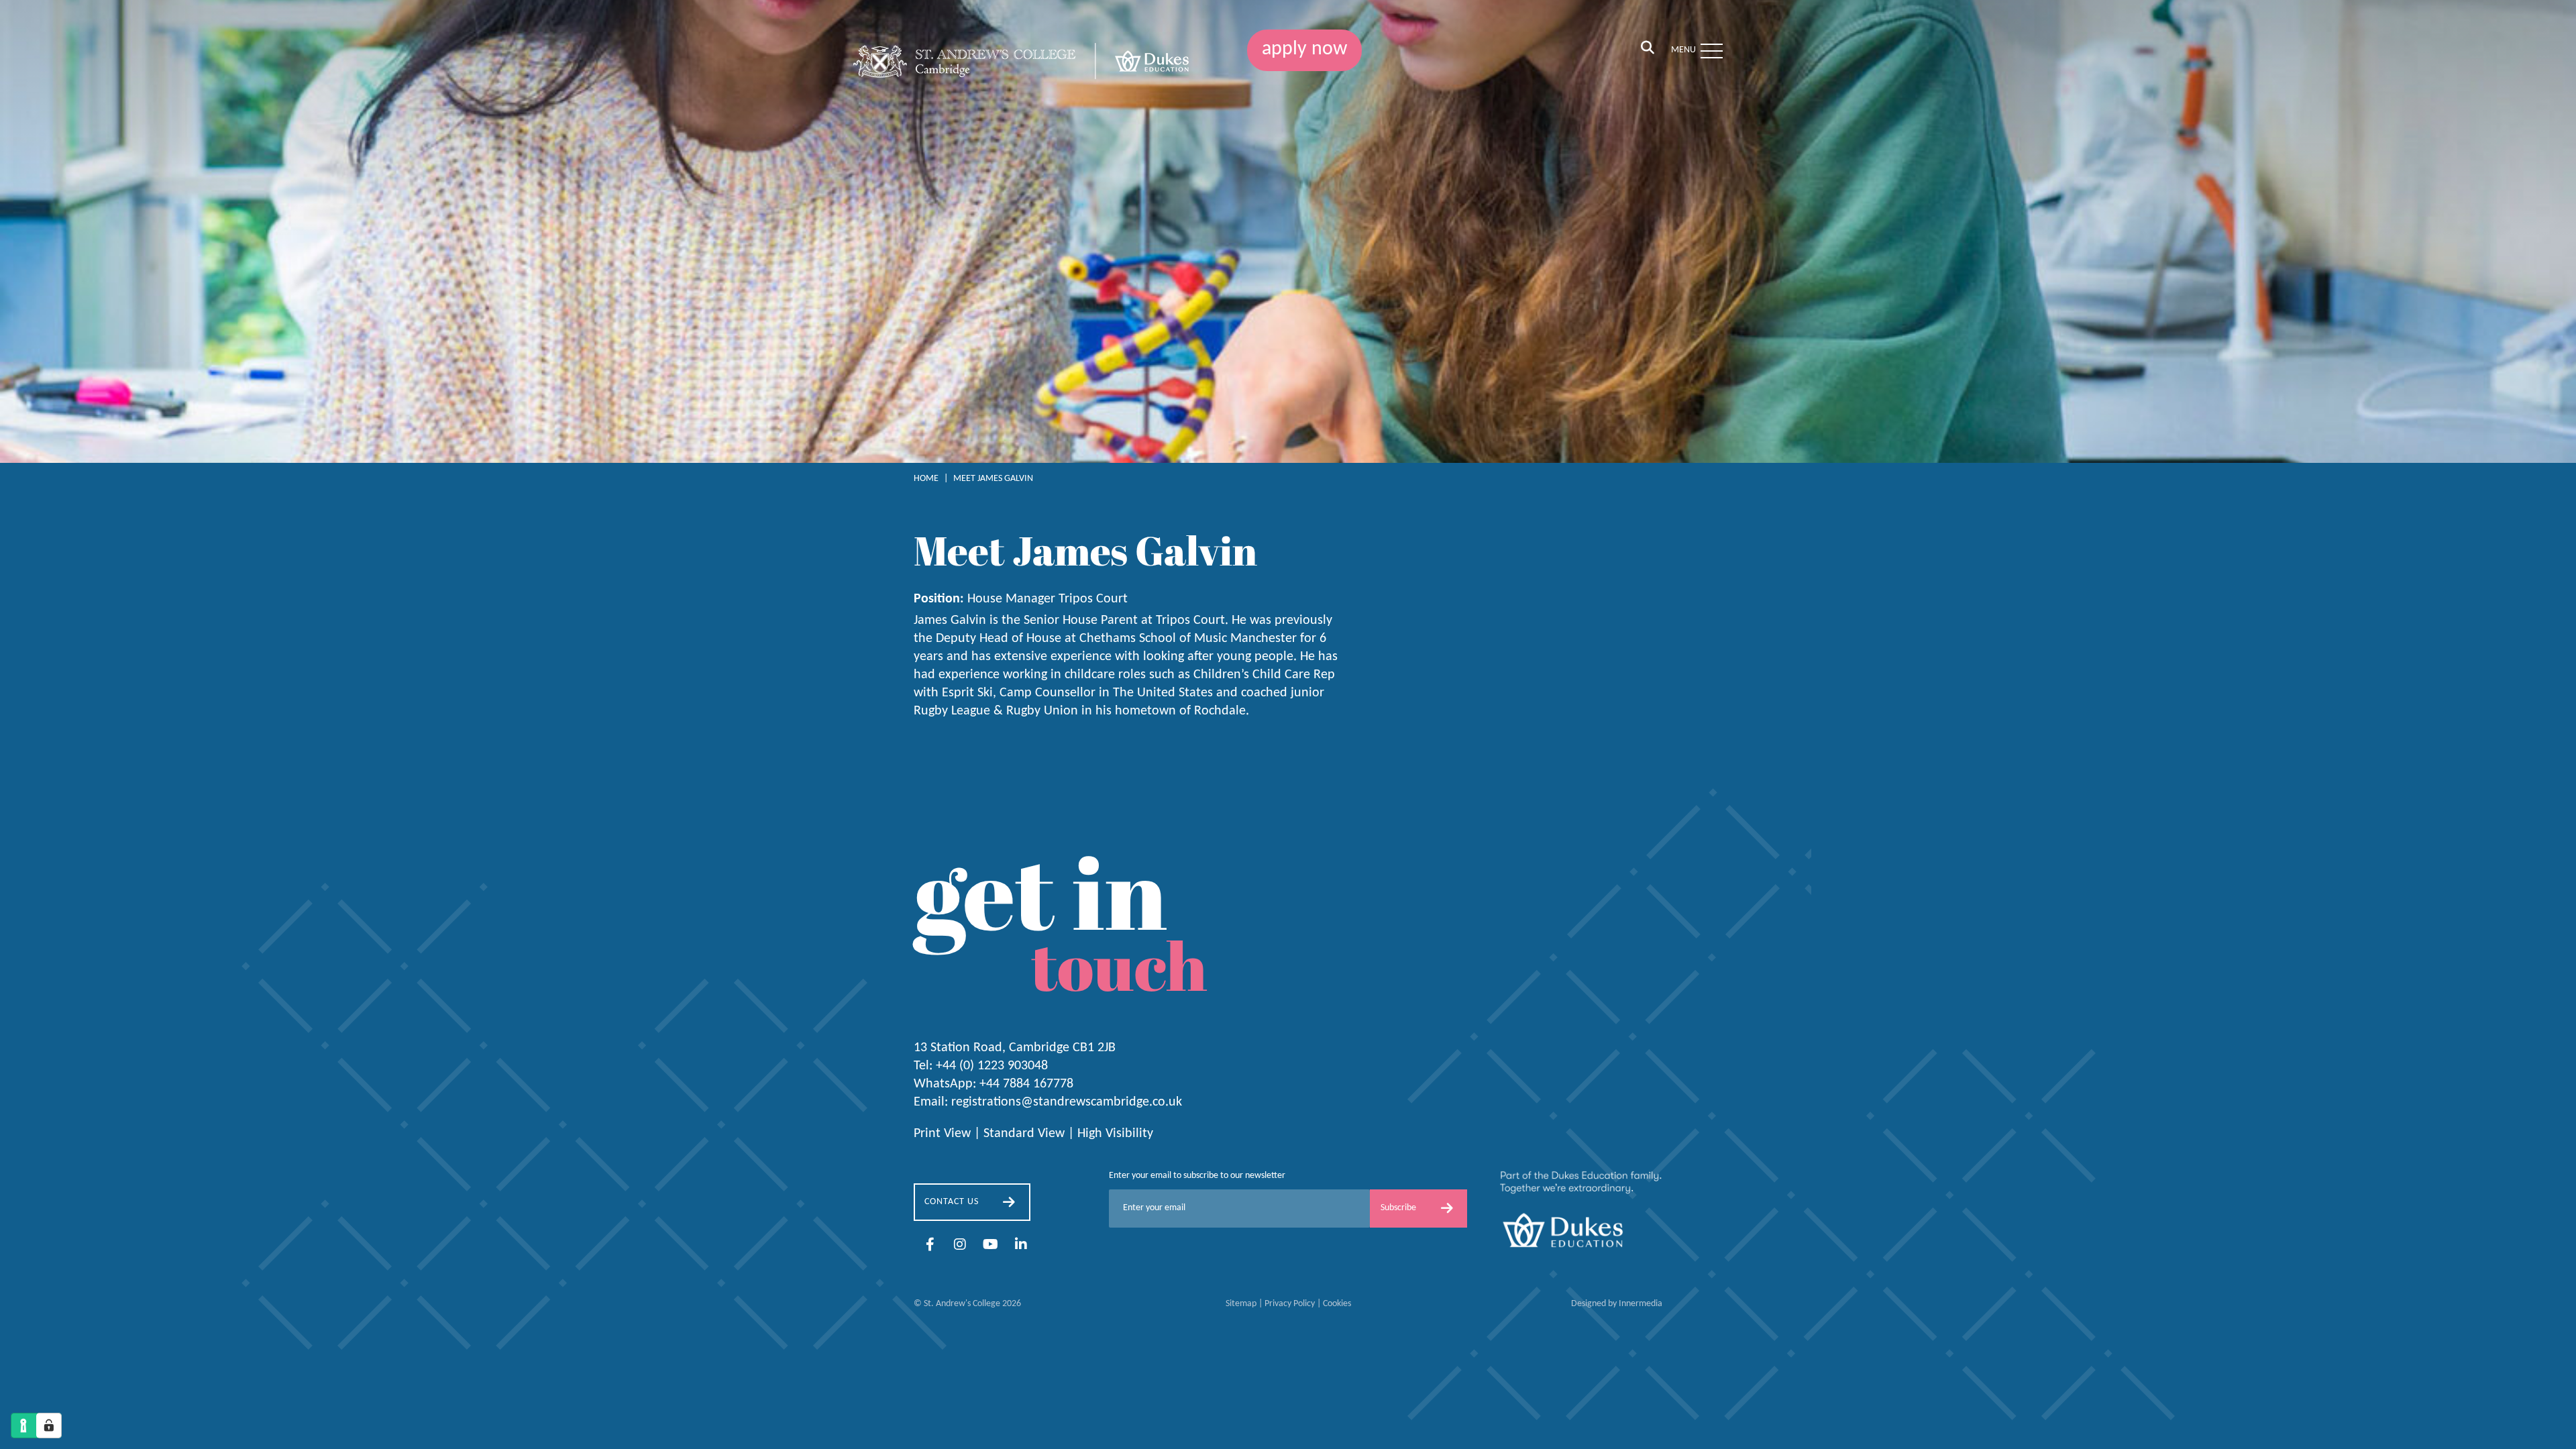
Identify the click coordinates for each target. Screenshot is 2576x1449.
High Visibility (1115, 1134)
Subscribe (1398, 1208)
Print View (942, 1134)
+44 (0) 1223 (992, 1066)
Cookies (1337, 1304)
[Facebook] (930, 1246)
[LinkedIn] (1021, 1246)
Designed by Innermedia (1617, 1304)
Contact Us (952, 1202)
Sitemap (1241, 1304)
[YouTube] (990, 1246)
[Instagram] (960, 1246)
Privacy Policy (1290, 1304)
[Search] (1648, 49)
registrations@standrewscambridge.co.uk (1067, 1102)
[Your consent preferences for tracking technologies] (49, 1426)
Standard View (1024, 1134)
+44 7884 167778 (1026, 1084)
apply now (1304, 49)
